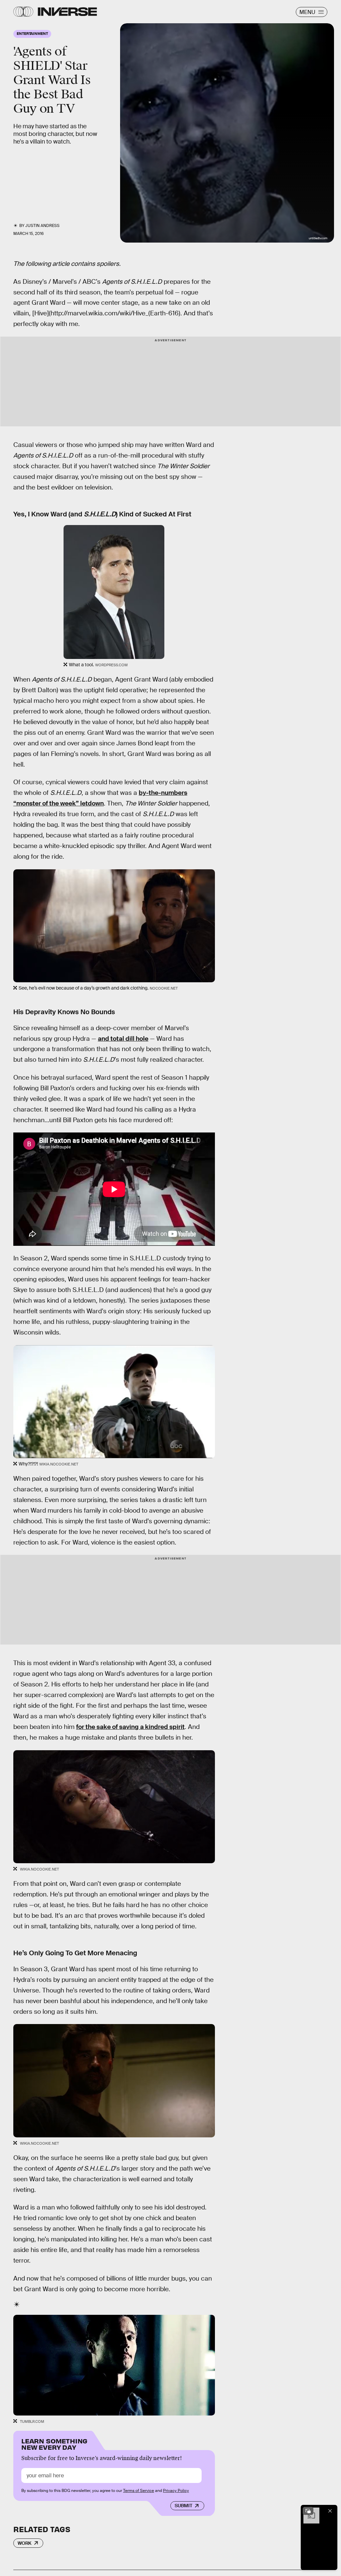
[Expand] (308, 2511)
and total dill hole (123, 1039)
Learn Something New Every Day (54, 2444)
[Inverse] (67, 12)
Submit (183, 2506)
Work (25, 2543)
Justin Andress (42, 226)
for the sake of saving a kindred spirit (130, 1727)
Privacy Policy (176, 2491)
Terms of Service (139, 2491)
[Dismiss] (330, 2511)
